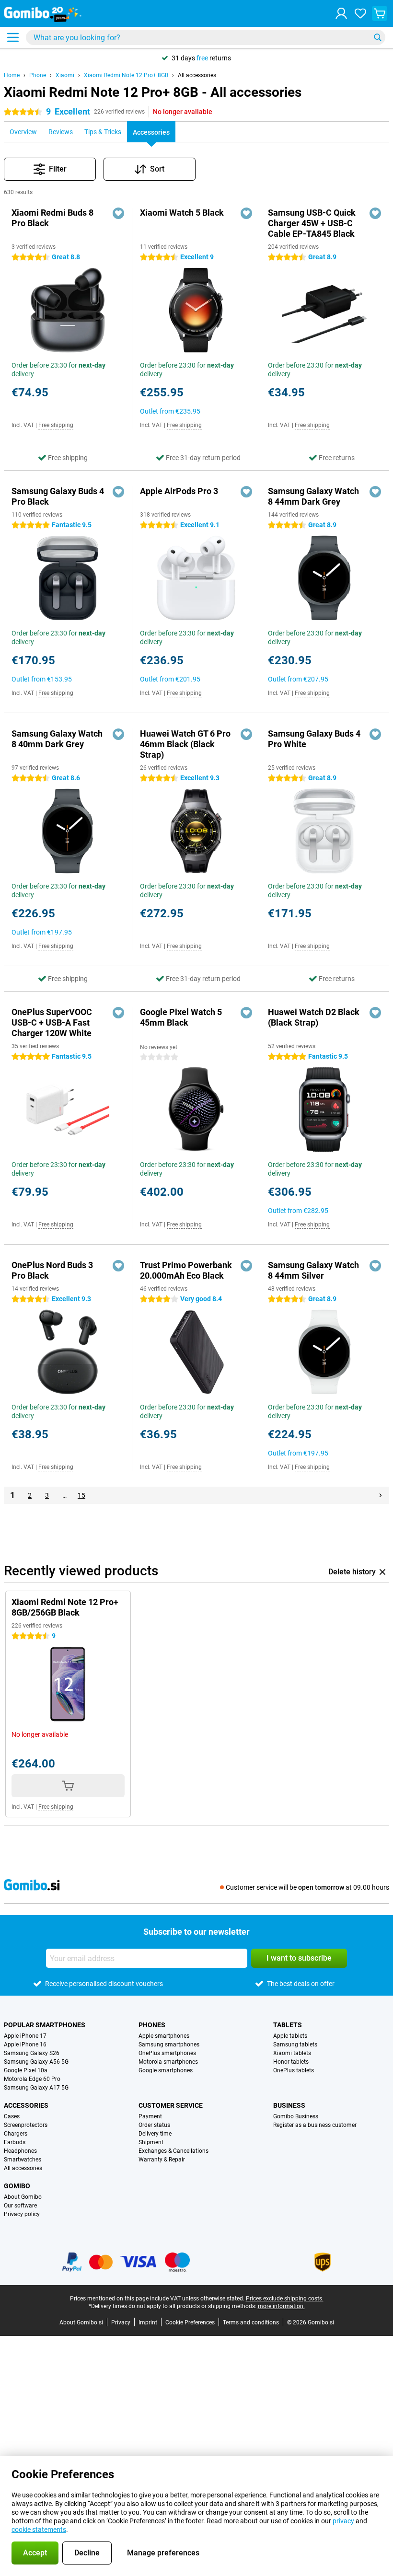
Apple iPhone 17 (25, 2036)
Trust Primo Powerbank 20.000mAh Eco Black (186, 1270)
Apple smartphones (164, 2036)
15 (81, 1495)
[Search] (378, 37)
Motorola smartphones (168, 2062)
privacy (343, 2521)
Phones (152, 2025)
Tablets (288, 2025)
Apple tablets (290, 2036)
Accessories (26, 2105)
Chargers (16, 2134)
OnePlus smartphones (167, 2053)
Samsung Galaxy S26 (32, 2053)
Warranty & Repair (162, 2160)
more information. (281, 2306)
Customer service (171, 2105)
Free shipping (56, 425)
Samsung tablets (295, 2045)
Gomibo (17, 2186)
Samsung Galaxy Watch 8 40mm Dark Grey (57, 739)
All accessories (197, 75)
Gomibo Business (296, 2116)
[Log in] (341, 13)
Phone (38, 75)
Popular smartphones (45, 2025)
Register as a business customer (315, 2125)
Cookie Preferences (190, 2322)
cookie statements (39, 2530)
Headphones (20, 2151)
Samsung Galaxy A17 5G (36, 2088)
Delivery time (155, 2134)
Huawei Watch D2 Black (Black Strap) (314, 1017)
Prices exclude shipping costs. (285, 2299)
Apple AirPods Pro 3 (179, 491)
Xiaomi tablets (292, 2053)
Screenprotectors (26, 2125)
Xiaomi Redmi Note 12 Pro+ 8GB (126, 75)
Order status (154, 2125)
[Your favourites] (360, 13)
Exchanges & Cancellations (173, 2151)
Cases (12, 2116)
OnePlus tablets (294, 2070)
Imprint (148, 2322)
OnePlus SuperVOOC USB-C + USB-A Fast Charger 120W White (52, 1022)
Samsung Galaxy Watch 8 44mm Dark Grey (313, 496)
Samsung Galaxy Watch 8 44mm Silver (313, 1270)
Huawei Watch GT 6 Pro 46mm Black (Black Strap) (185, 744)
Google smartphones (166, 2070)
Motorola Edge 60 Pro (32, 2079)
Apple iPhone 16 (25, 2045)
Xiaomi (65, 75)
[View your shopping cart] (380, 13)
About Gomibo (23, 2197)
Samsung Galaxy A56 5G (36, 2062)
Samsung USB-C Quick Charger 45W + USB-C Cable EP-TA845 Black (312, 223)
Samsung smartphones (169, 2045)
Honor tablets (291, 2062)
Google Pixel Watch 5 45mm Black (181, 1017)
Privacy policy (22, 2214)
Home (12, 75)
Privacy (121, 2322)
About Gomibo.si (81, 2322)
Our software (20, 2206)
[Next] (381, 1495)
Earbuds (15, 2142)
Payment (150, 2116)
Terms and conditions (251, 2322)
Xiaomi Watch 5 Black (182, 213)
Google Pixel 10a (26, 2070)
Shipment (151, 2142)
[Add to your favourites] (118, 213)
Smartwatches (23, 2160)
